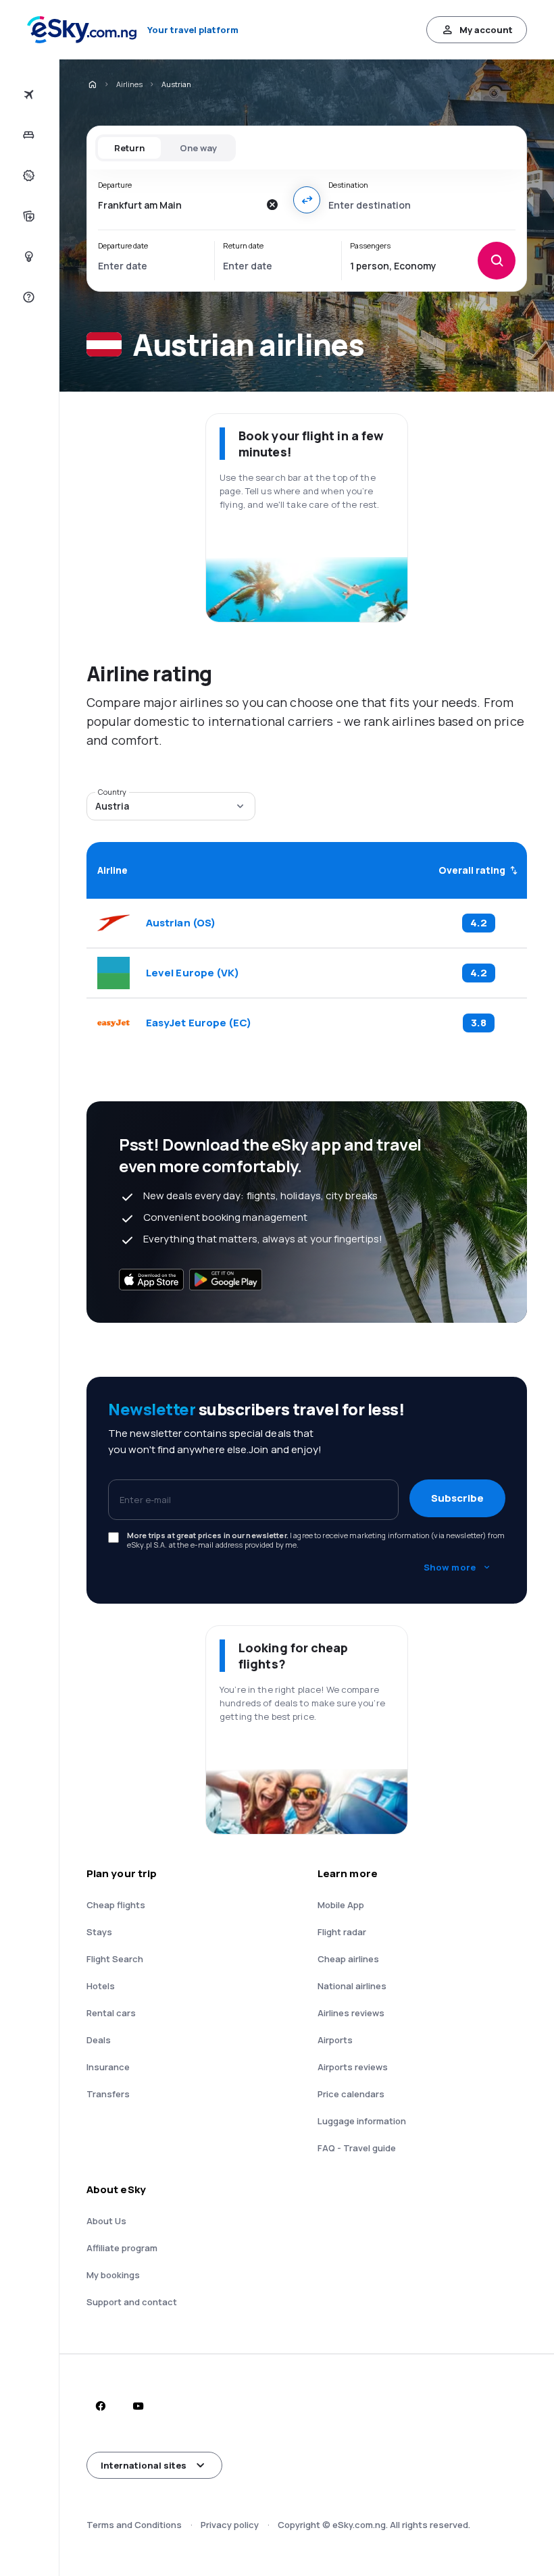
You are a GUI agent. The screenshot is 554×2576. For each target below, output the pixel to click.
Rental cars (111, 2013)
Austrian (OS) (181, 923)
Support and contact (132, 2302)
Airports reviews (353, 2067)
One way (198, 148)
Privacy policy (230, 2525)
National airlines (352, 1986)
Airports (335, 2040)
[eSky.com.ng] (92, 84)
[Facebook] (100, 2406)
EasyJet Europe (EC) (199, 1023)
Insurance (108, 2067)
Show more (450, 1567)
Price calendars (351, 2094)
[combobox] (178, 205)
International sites (144, 2465)
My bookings (113, 2275)
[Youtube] (138, 2406)
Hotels (101, 1986)
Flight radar (342, 1932)
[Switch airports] (307, 200)
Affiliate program (122, 2248)
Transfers (108, 2094)
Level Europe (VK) (193, 973)
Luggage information (362, 2121)
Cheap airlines (348, 1959)
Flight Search (115, 1959)
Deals (99, 2040)
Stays (99, 1932)
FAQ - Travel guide (357, 2148)
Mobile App (341, 1905)
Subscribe (457, 1498)
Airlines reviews (351, 2013)
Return (129, 148)
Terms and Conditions (134, 2525)
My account (486, 30)
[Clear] (272, 205)
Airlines (129, 84)
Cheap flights (116, 1905)
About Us (106, 2221)
